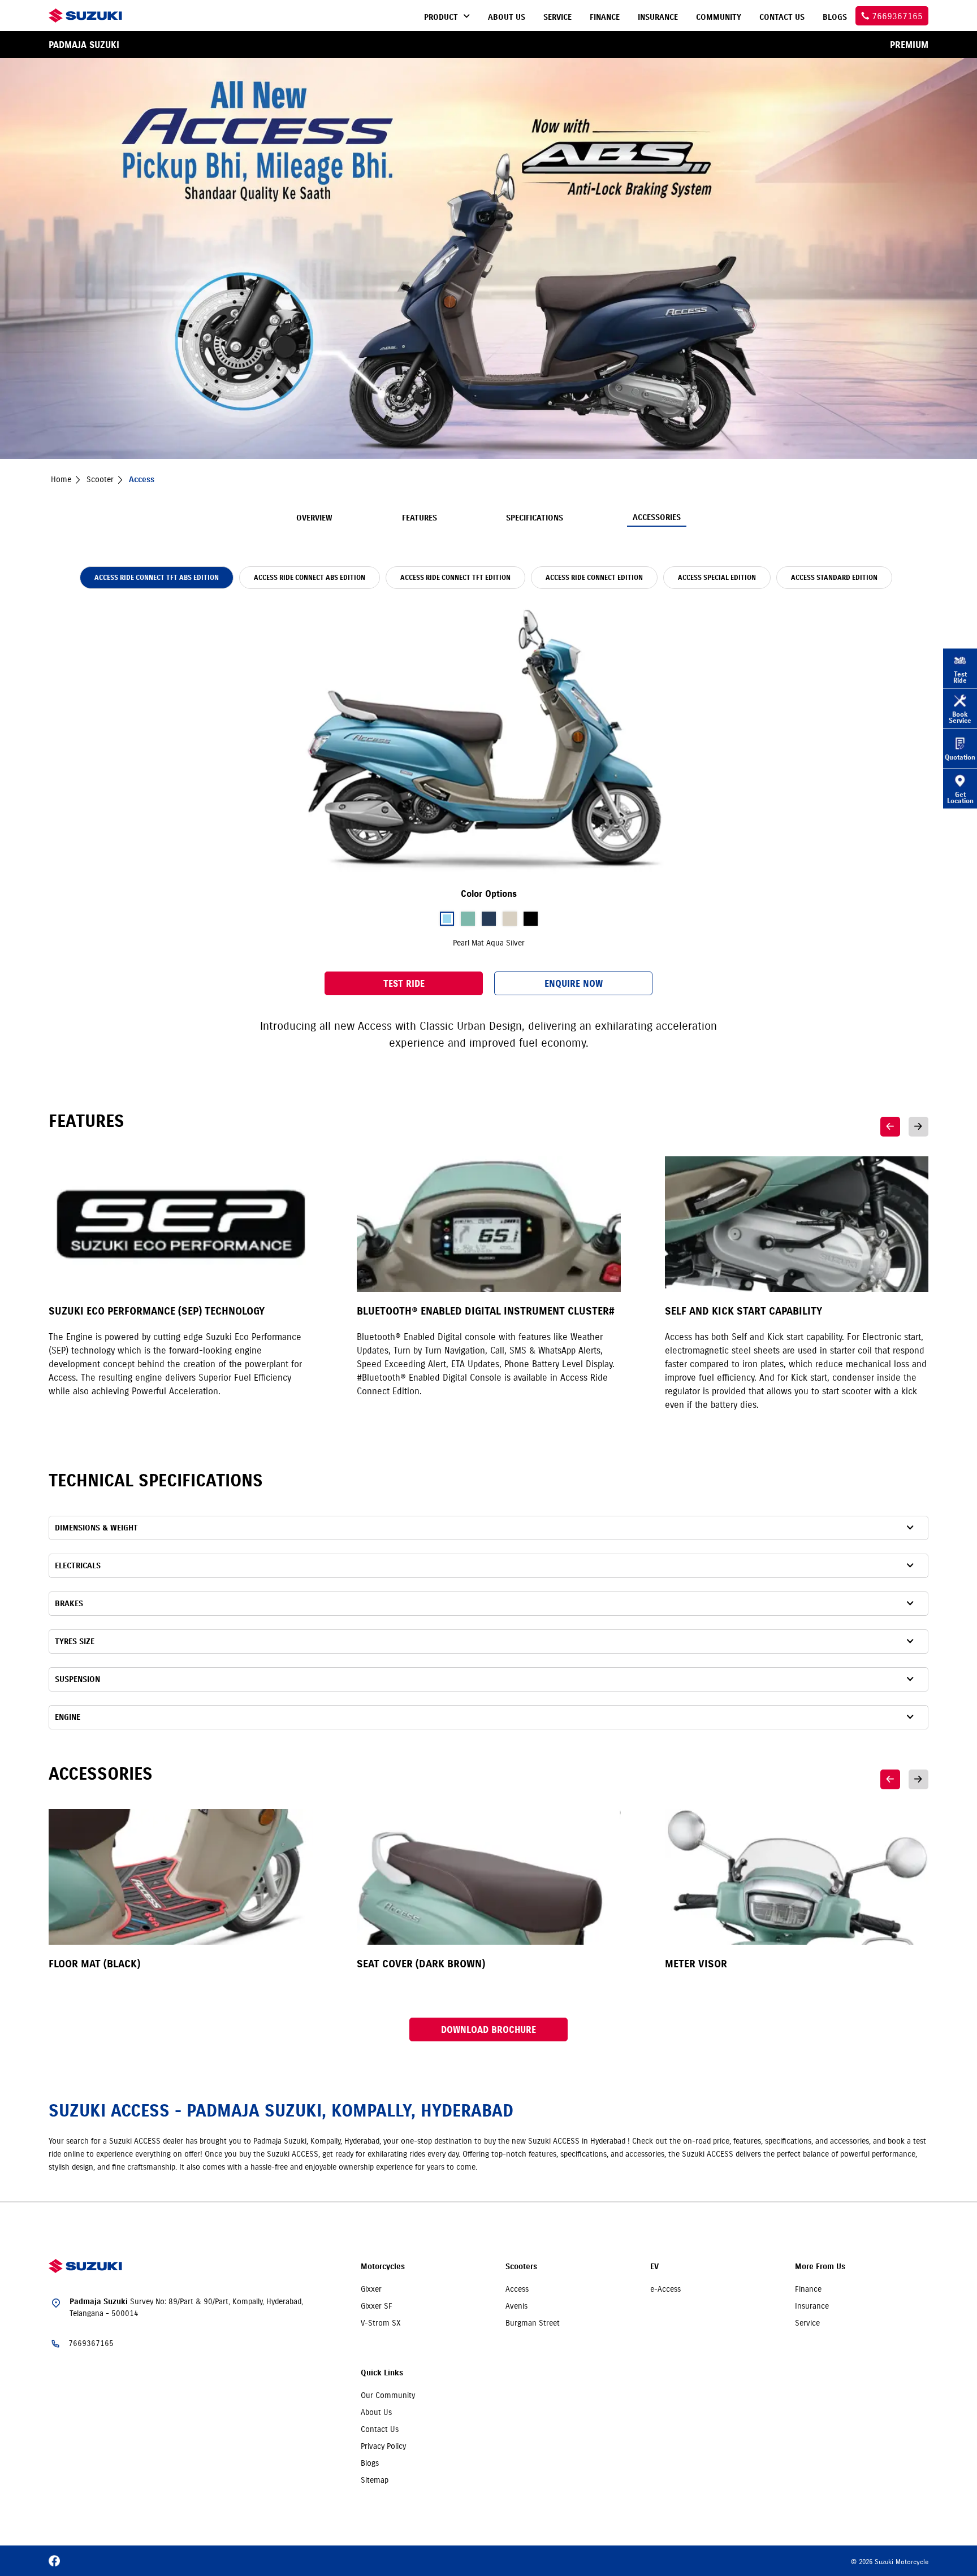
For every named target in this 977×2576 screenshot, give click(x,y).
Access (517, 2289)
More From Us (820, 2267)
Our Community (388, 2395)
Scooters (521, 2267)
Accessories (657, 517)
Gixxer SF (377, 2306)
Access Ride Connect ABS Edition (310, 577)
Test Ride (404, 983)
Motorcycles (383, 2267)
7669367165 (91, 2343)
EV (654, 2267)
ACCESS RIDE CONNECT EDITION (594, 577)
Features (420, 518)
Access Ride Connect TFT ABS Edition (157, 577)
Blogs (370, 2463)
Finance (808, 2289)
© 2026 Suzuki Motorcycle (890, 2562)
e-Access (665, 2289)
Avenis (516, 2306)
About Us (376, 2412)
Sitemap (375, 2480)
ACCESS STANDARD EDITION (834, 577)
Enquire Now (574, 983)
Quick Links (382, 2373)
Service (807, 2323)
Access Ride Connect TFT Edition (455, 577)
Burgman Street (533, 2323)
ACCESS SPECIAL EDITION (717, 577)
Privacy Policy (383, 2446)
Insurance (812, 2306)
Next (918, 1127)
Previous (890, 1127)
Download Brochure (488, 2029)
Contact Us (380, 2429)
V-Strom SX (381, 2323)
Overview (314, 518)
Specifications (535, 518)
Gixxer (371, 2289)
